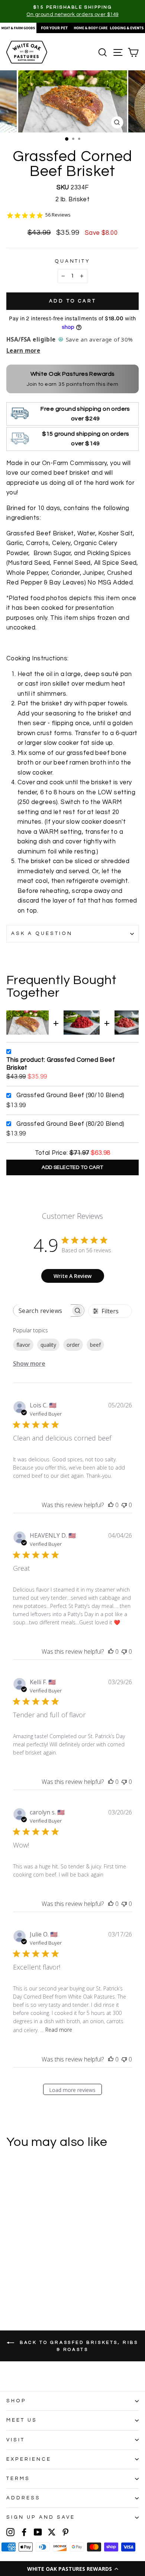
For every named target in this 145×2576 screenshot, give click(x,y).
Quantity (73, 261)
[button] (72, 2569)
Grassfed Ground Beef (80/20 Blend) (70, 1124)
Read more (59, 2030)
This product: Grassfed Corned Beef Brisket (61, 1064)
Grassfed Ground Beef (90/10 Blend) (70, 1095)
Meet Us (22, 2420)
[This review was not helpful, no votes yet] (124, 1505)
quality (48, 1345)
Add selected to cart (72, 1167)
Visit (16, 2440)
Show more (29, 1364)
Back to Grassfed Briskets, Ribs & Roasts (78, 2346)
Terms (18, 2479)
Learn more (23, 350)
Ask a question (42, 933)
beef (95, 1345)
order (73, 1345)
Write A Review (72, 1276)
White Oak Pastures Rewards (73, 374)
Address (23, 2498)
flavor (23, 1345)
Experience (29, 2459)
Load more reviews (72, 2090)
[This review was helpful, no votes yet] (111, 1505)
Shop (16, 2401)
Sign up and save (41, 2517)
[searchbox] (42, 1311)
